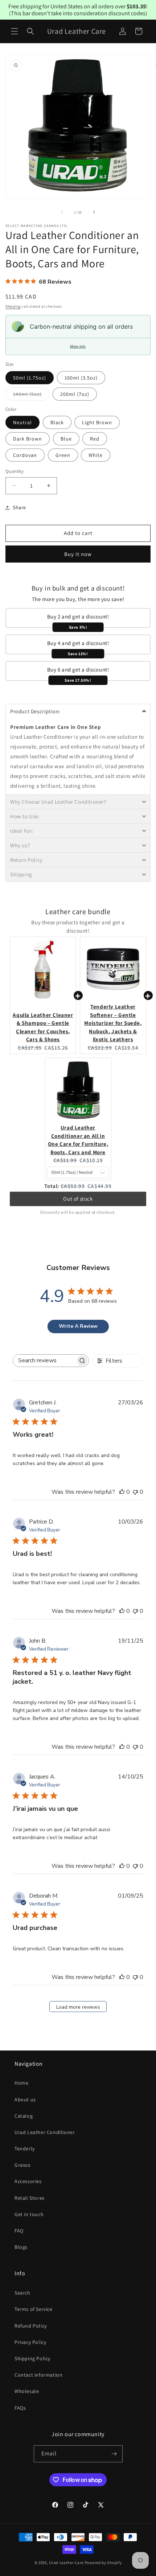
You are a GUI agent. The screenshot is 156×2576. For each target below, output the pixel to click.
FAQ (19, 2231)
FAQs (20, 2408)
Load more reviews (78, 2007)
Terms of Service (34, 2309)
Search (22, 2293)
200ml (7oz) (75, 394)
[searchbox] (44, 1361)
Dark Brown (28, 439)
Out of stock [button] (78, 1199)
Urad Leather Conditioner (45, 2132)
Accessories (28, 2181)
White (96, 455)
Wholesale (27, 2391)
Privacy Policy (30, 2342)
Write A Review (78, 1326)
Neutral (22, 422)
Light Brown (97, 422)
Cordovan (25, 455)
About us (25, 2100)
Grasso (23, 2165)
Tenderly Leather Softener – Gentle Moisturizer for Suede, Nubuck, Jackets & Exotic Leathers (113, 1023)
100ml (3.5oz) (81, 378)
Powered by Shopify (103, 2563)
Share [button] (19, 507)
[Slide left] (62, 212)
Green (63, 455)
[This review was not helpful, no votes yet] (135, 1492)
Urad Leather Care (66, 2563)
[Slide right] (94, 212)
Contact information (38, 2375)
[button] (15, 31)
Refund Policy (31, 2326)
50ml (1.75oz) (30, 378)
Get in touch (29, 2214)
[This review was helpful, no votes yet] (122, 1492)
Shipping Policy (32, 2358)
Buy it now (78, 554)
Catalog (24, 2116)
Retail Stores (30, 2198)
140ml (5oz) (31, 395)
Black (57, 422)
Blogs (21, 2247)
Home (21, 2083)
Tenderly (25, 2149)
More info (78, 346)
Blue (66, 439)
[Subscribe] (114, 2454)
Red (95, 439)
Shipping (13, 306)
